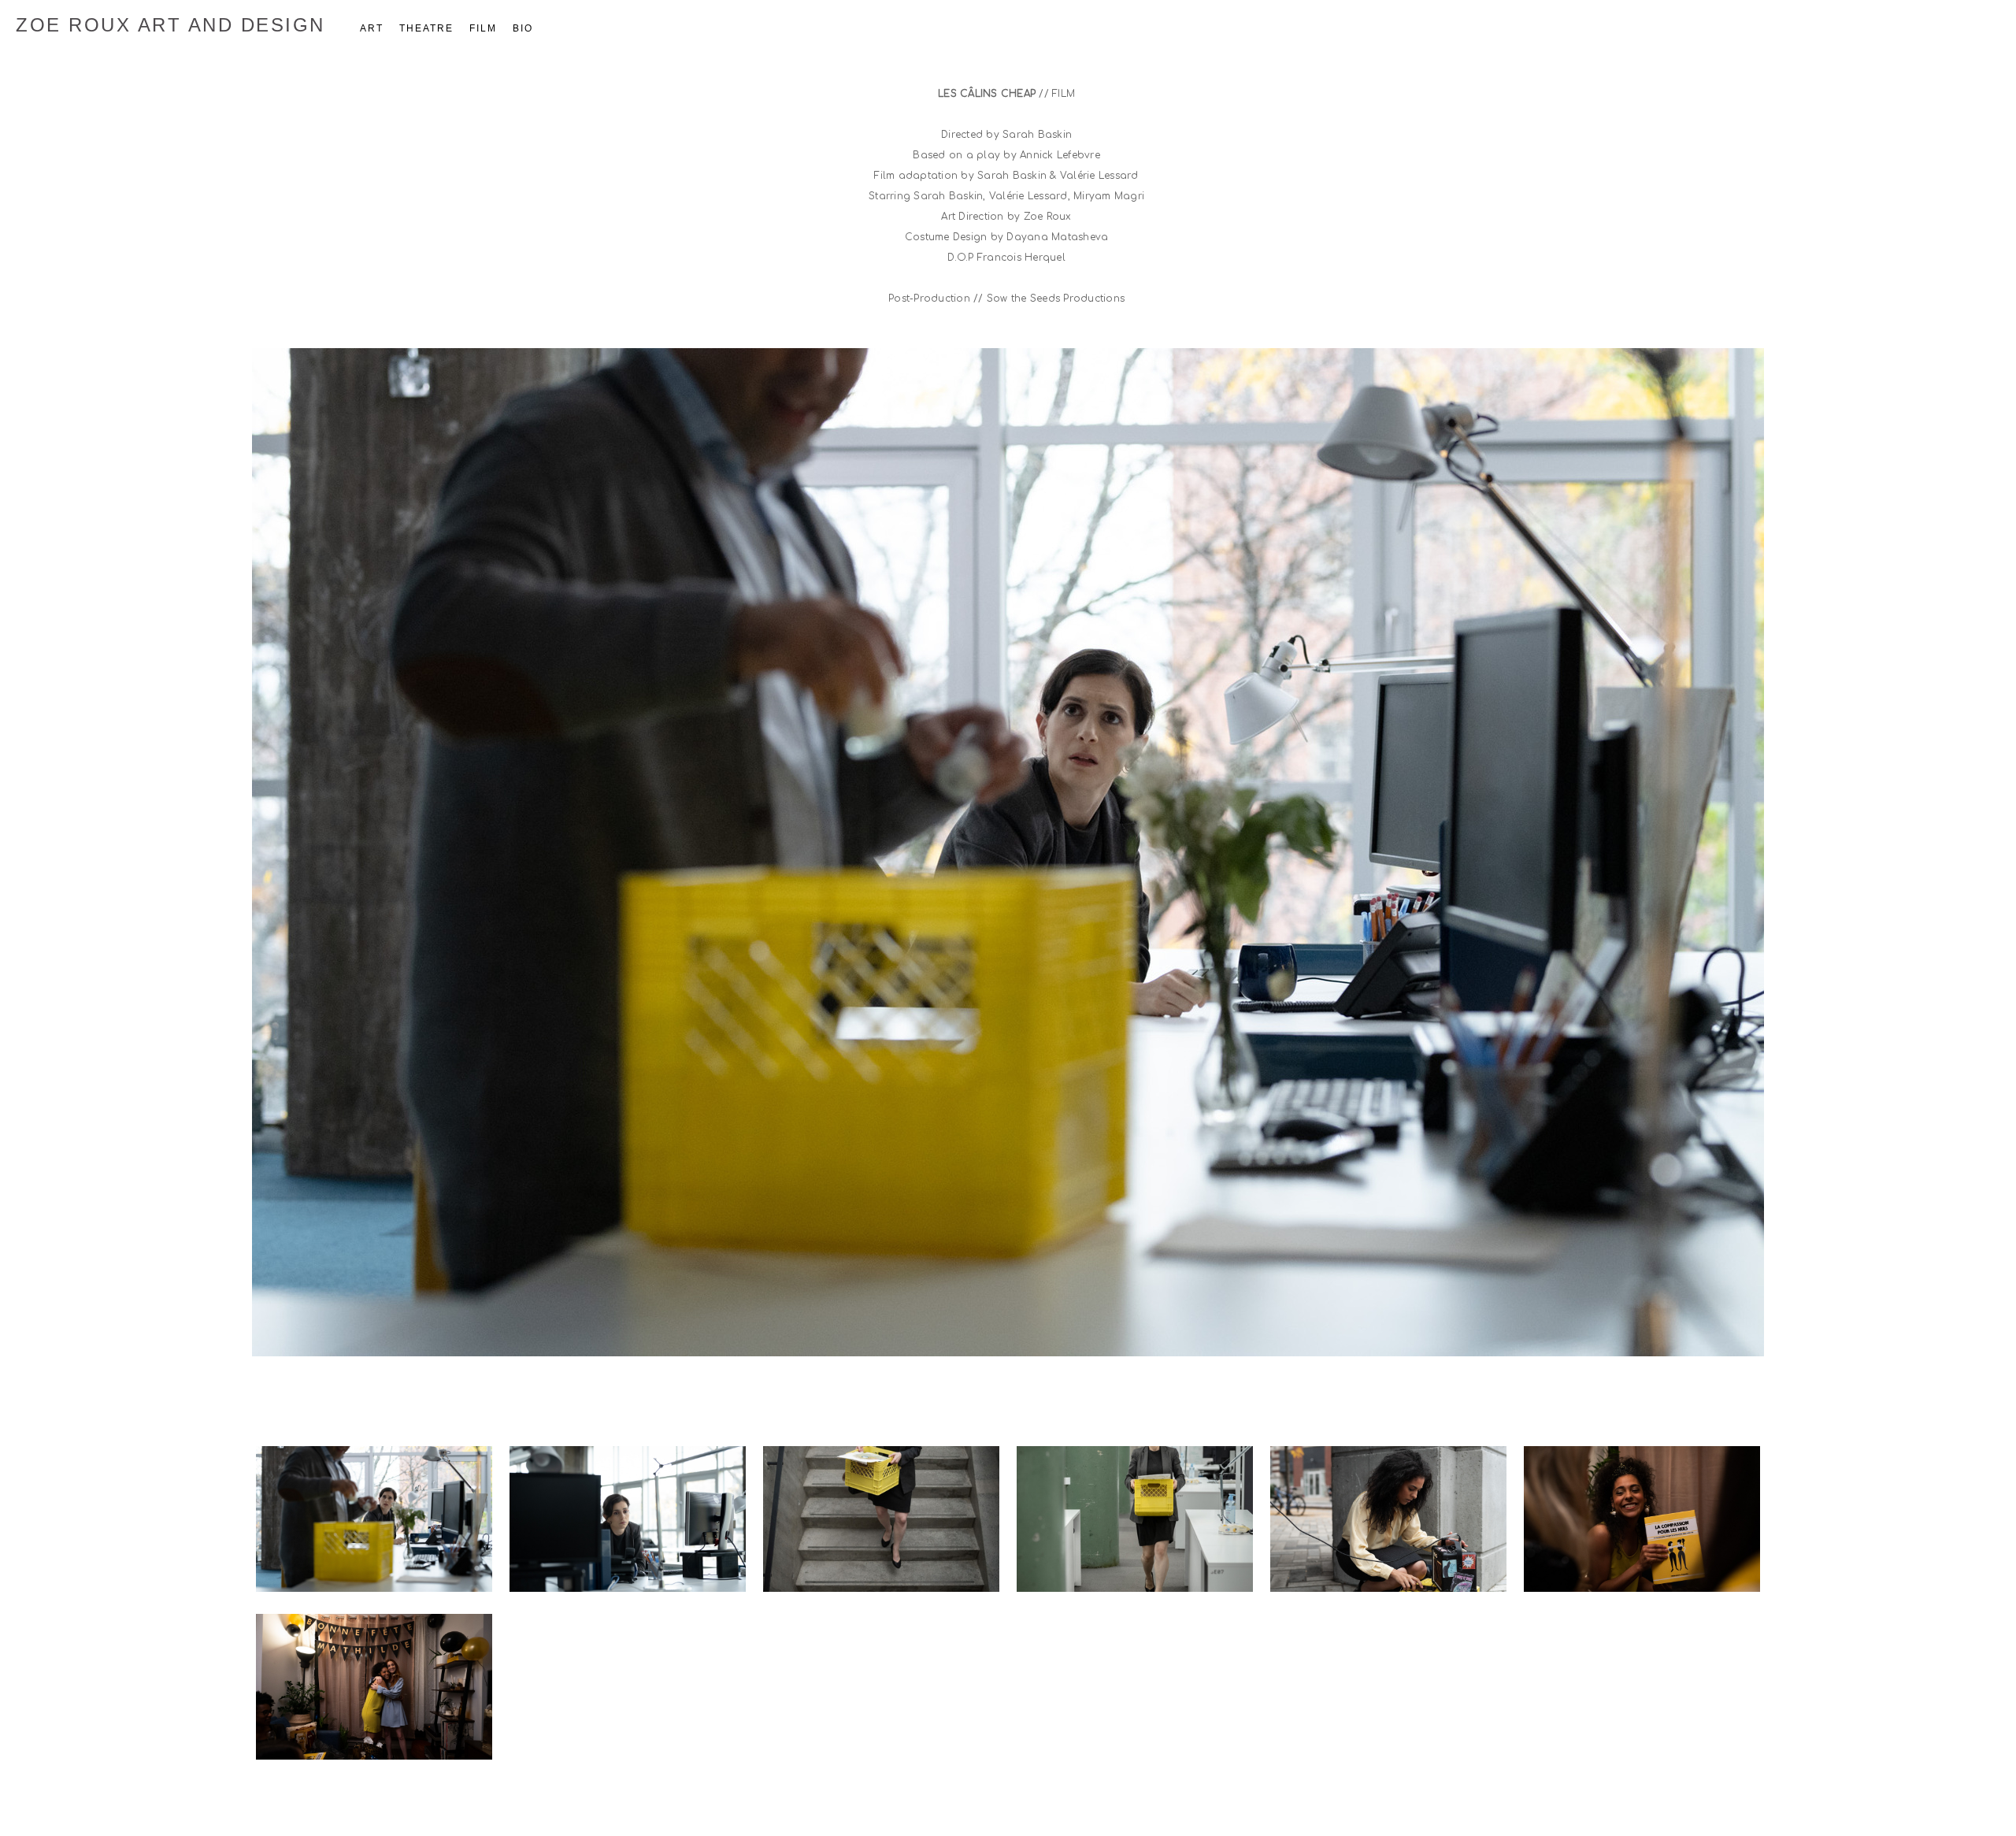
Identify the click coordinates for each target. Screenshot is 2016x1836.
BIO (523, 28)
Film (483, 28)
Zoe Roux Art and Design (170, 25)
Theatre (426, 28)
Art (372, 28)
